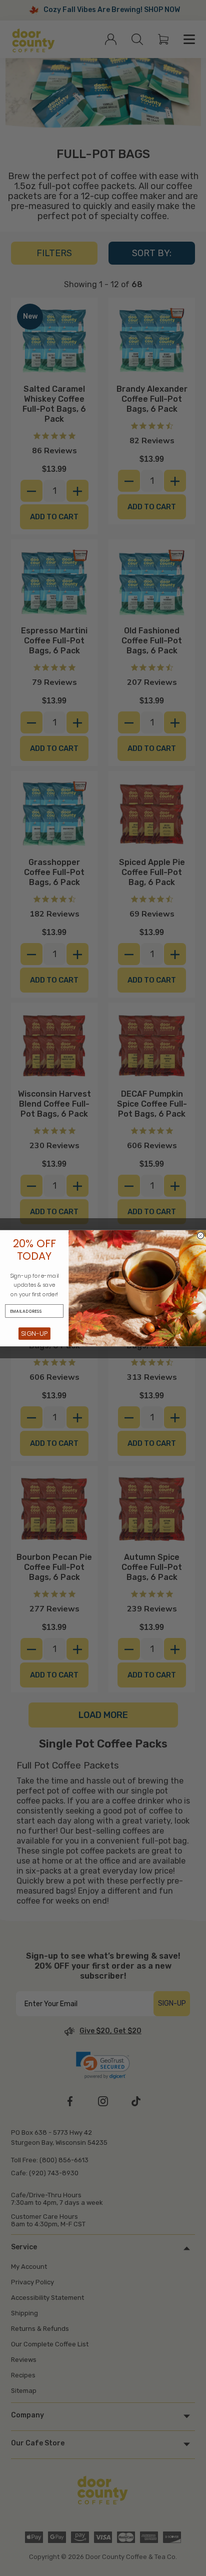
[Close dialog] (201, 1235)
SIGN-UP (34, 1333)
